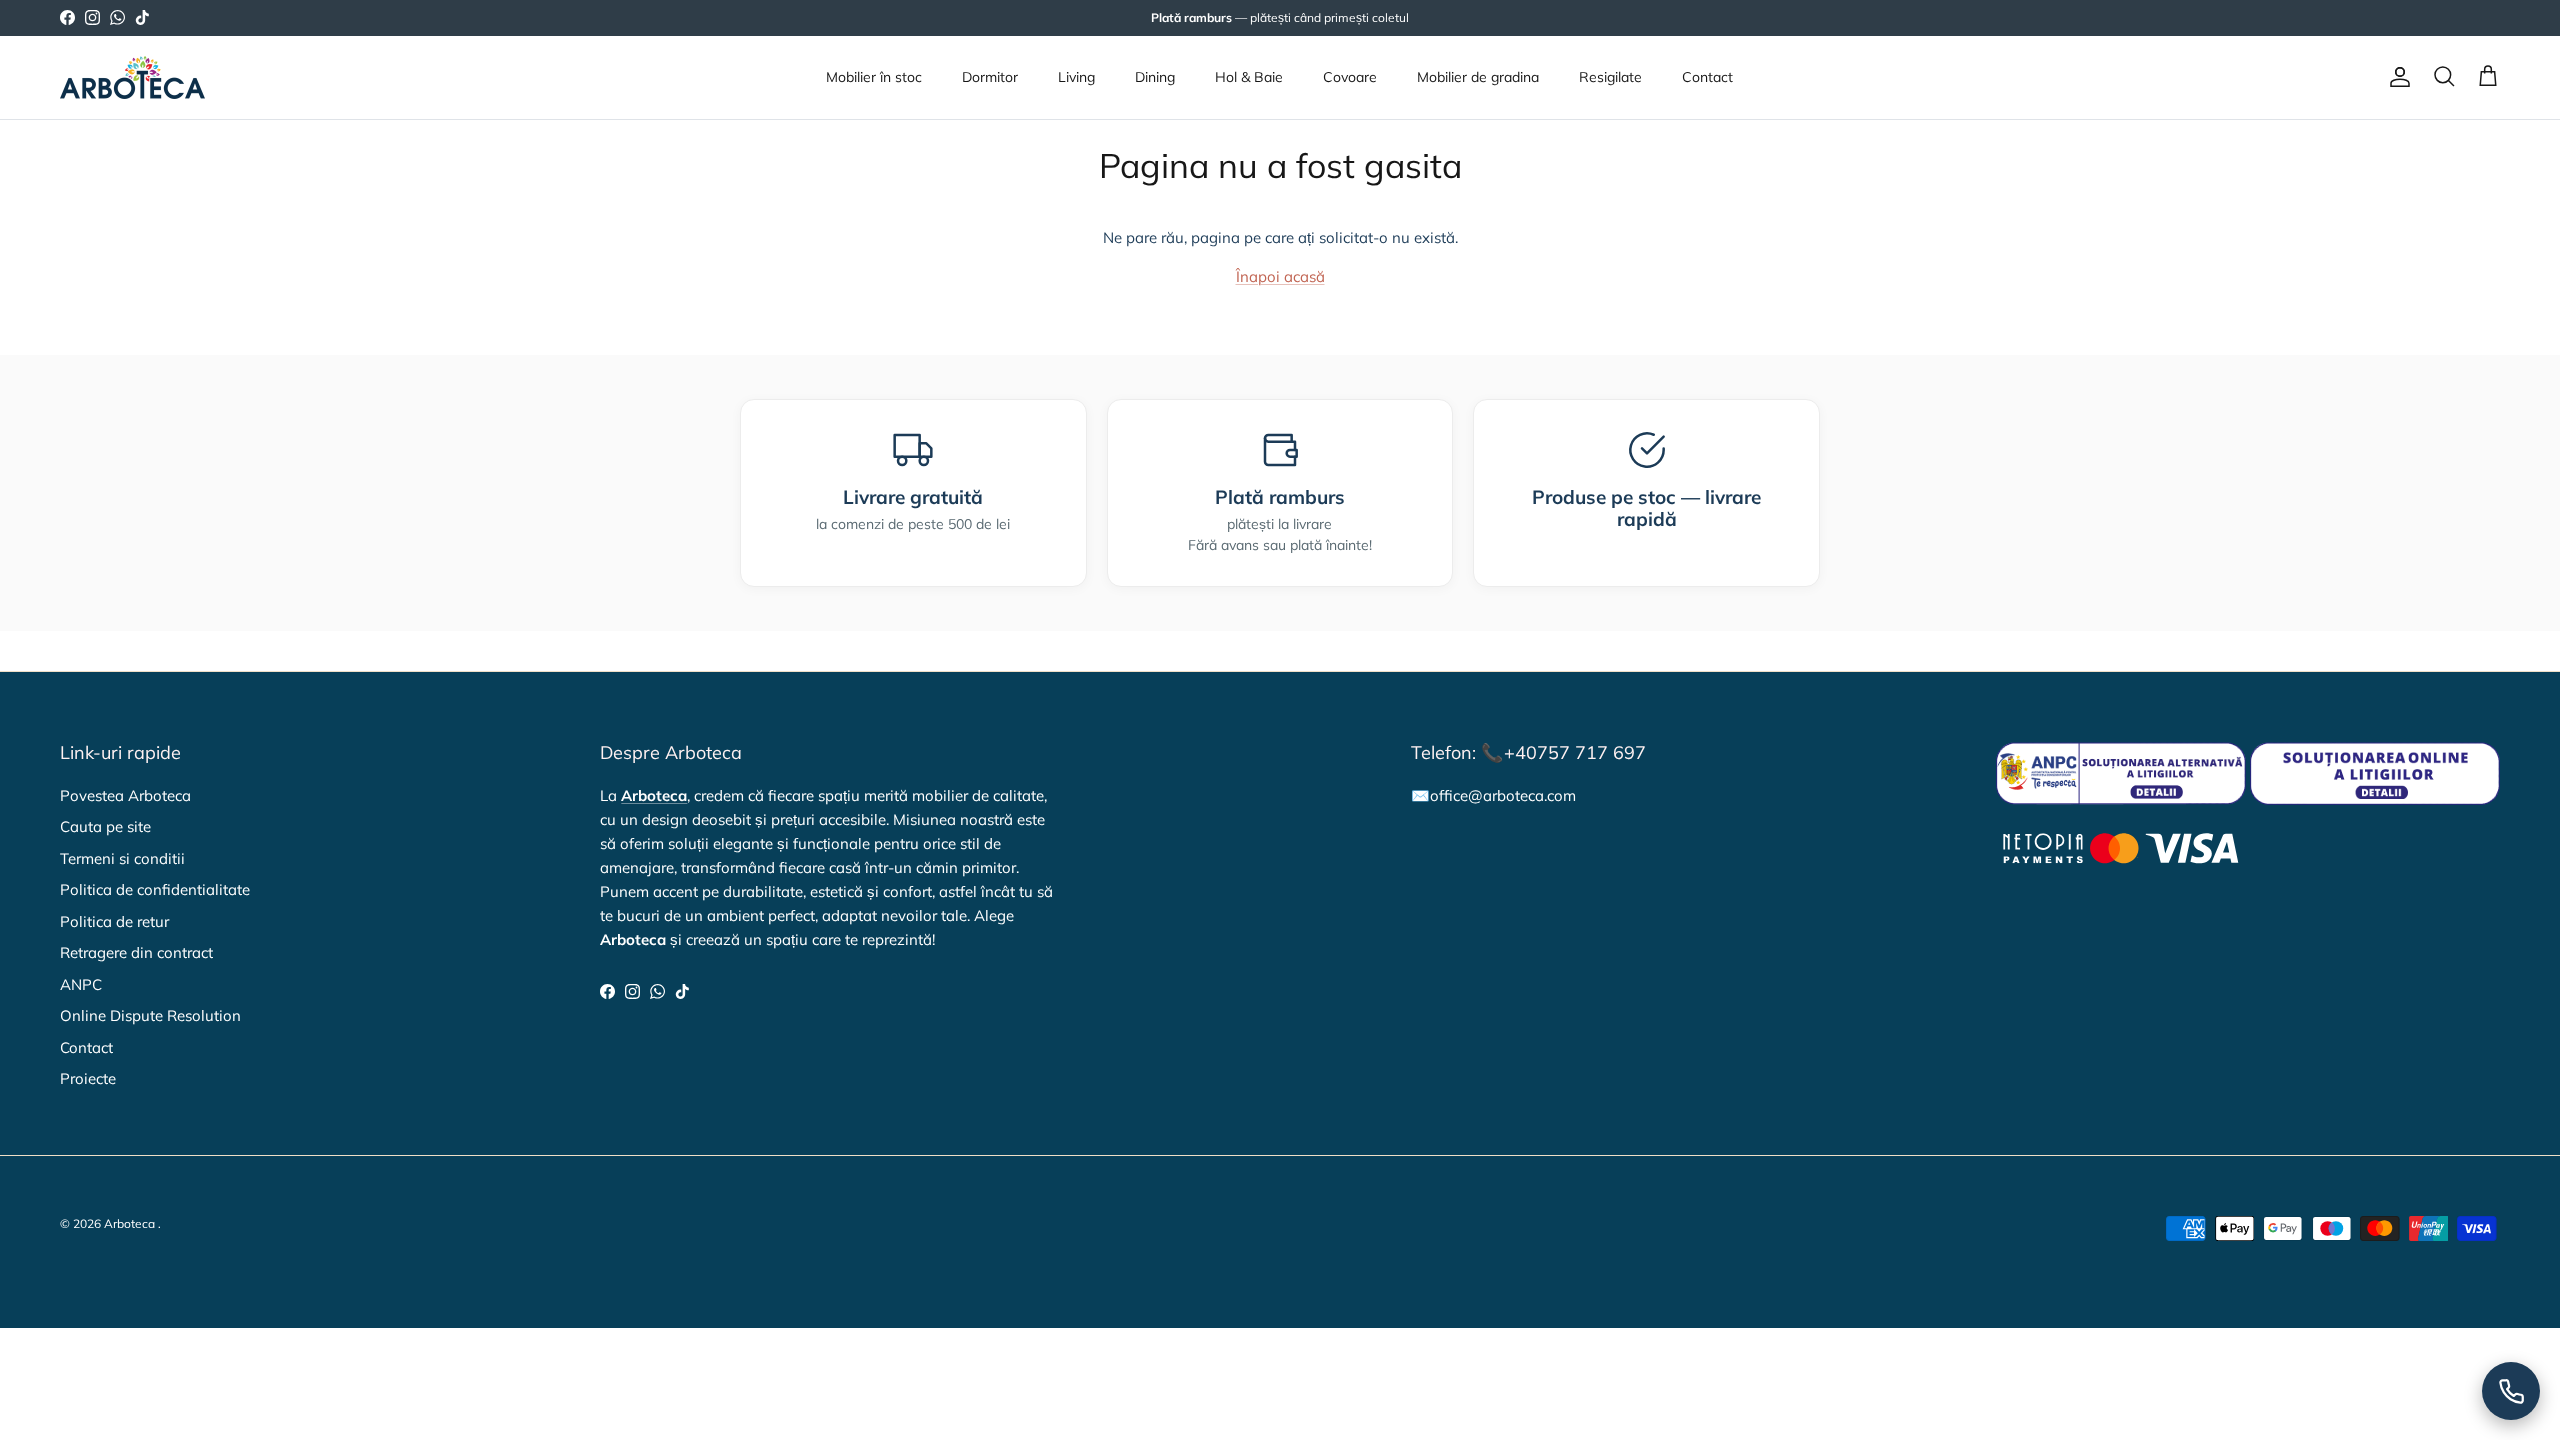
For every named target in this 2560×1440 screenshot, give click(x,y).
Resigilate (1610, 77)
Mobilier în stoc (874, 77)
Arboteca (129, 1223)
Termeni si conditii (122, 858)
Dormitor (990, 77)
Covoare (1350, 77)
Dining (1155, 77)
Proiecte (88, 1078)
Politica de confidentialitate (155, 889)
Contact (1707, 77)
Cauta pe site (105, 826)
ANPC (81, 984)
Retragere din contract (136, 952)
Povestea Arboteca (125, 795)
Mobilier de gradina (1478, 77)
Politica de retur (114, 921)
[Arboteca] (132, 77)
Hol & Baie (1249, 77)
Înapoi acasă (1280, 276)
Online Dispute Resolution (150, 1015)
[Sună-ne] (2511, 1391)
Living (1076, 77)
